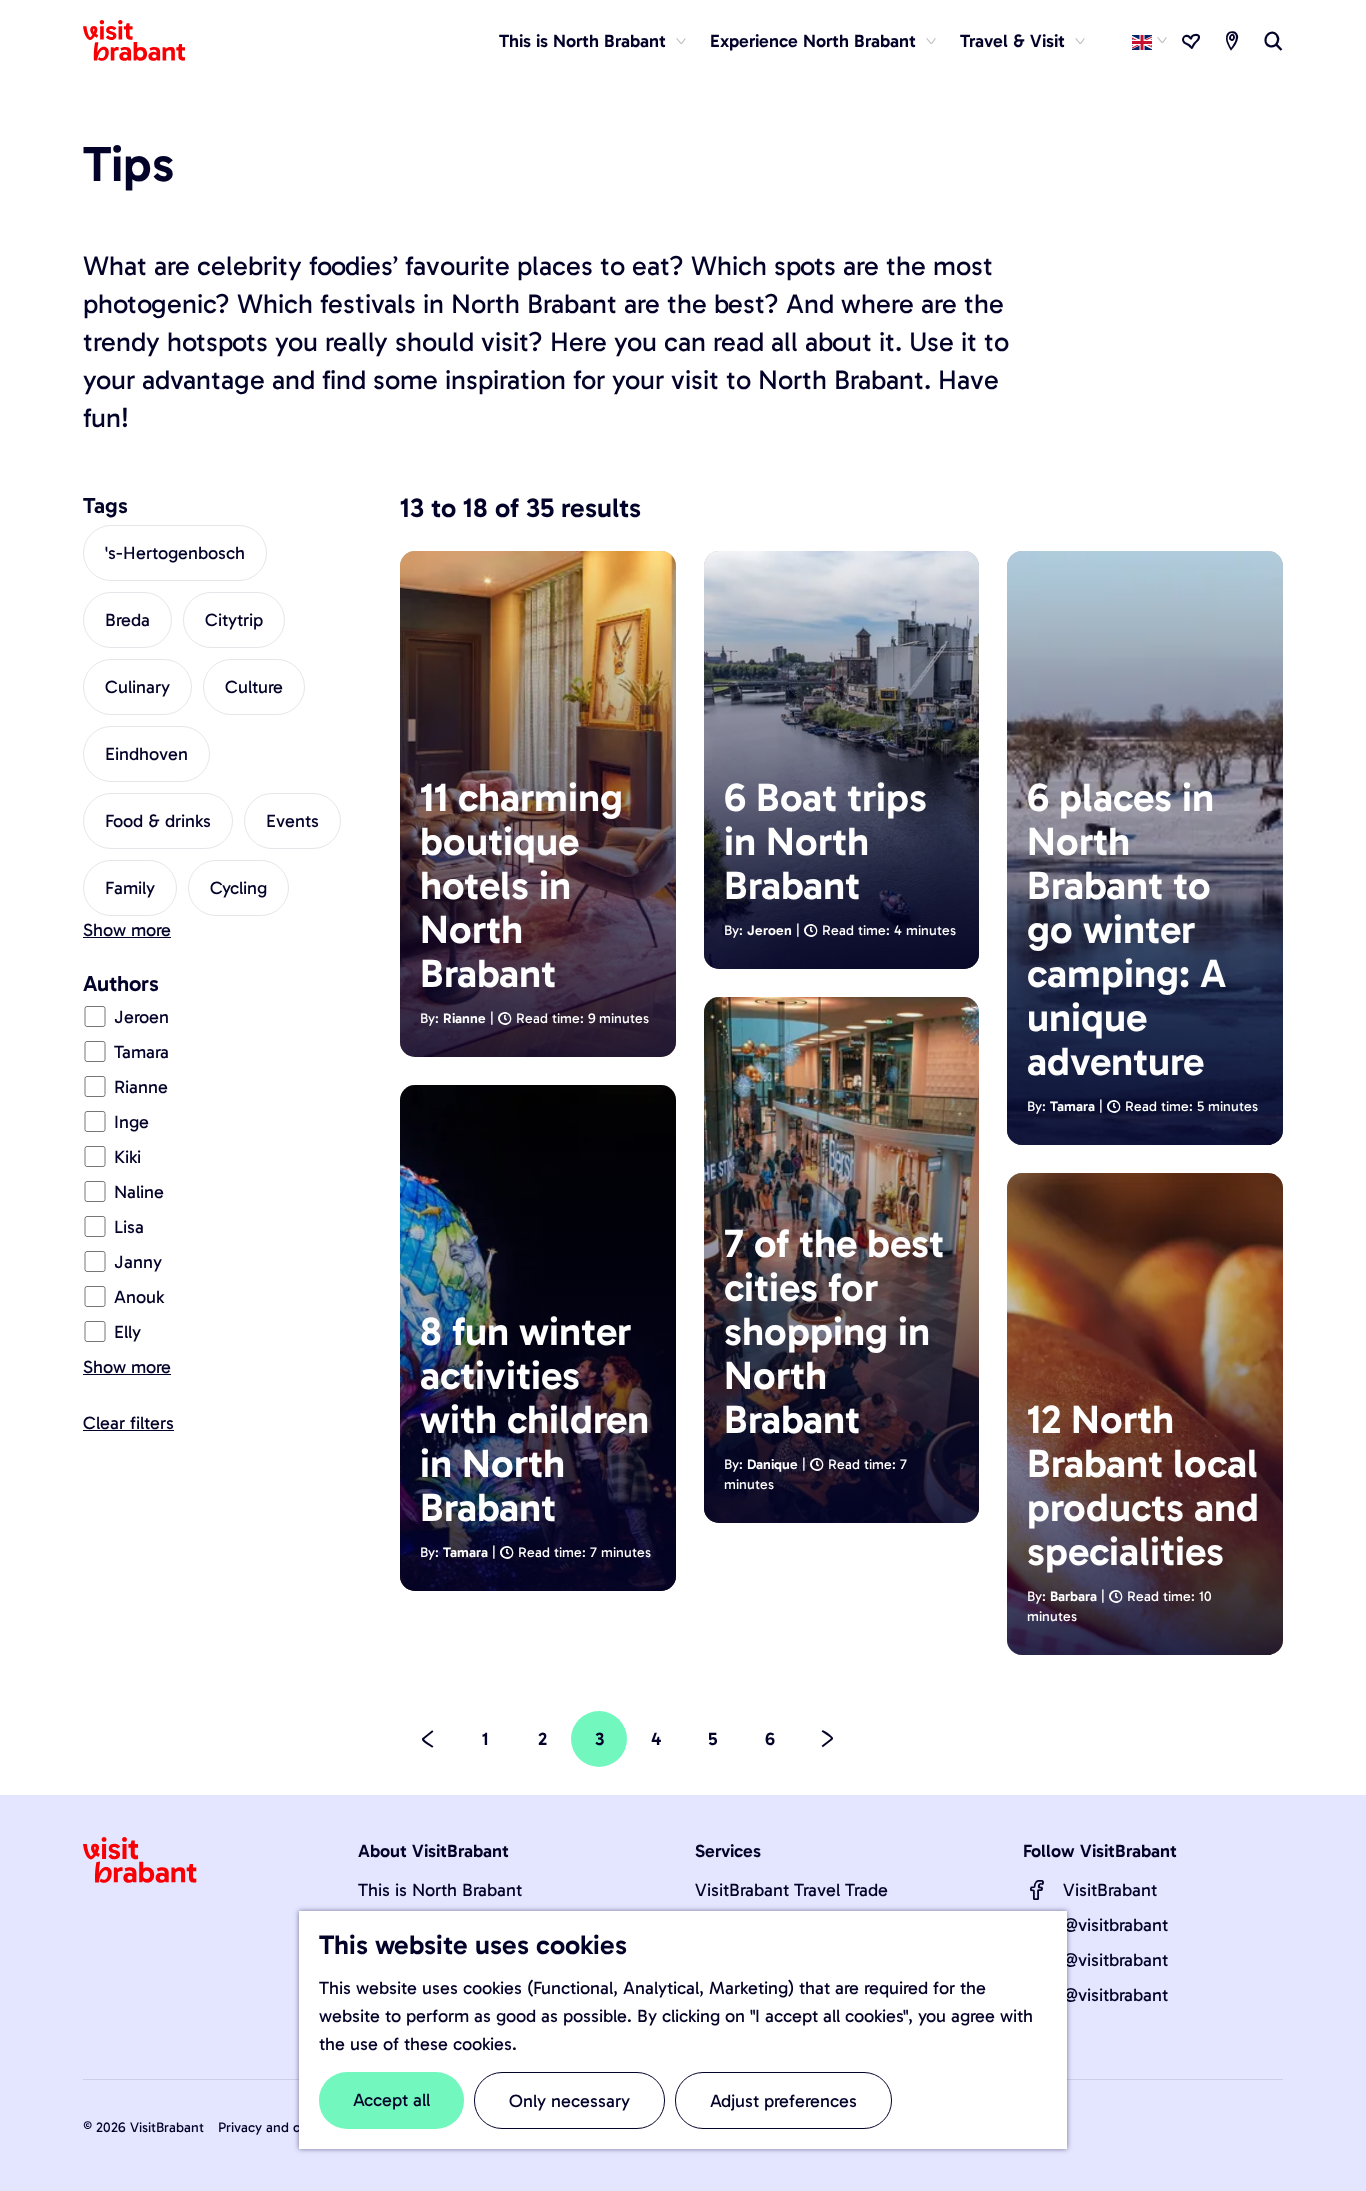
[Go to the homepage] (146, 41)
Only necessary (569, 2101)
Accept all (391, 2100)
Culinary (137, 687)
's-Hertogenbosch (175, 553)
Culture (254, 687)
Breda (127, 620)
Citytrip (234, 620)
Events (292, 821)
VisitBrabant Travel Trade (791, 1890)
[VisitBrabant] (1037, 1890)
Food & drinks (158, 821)
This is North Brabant (440, 1890)
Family (130, 888)
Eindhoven (146, 754)
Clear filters (128, 1423)
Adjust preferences (783, 2101)
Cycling (238, 888)
